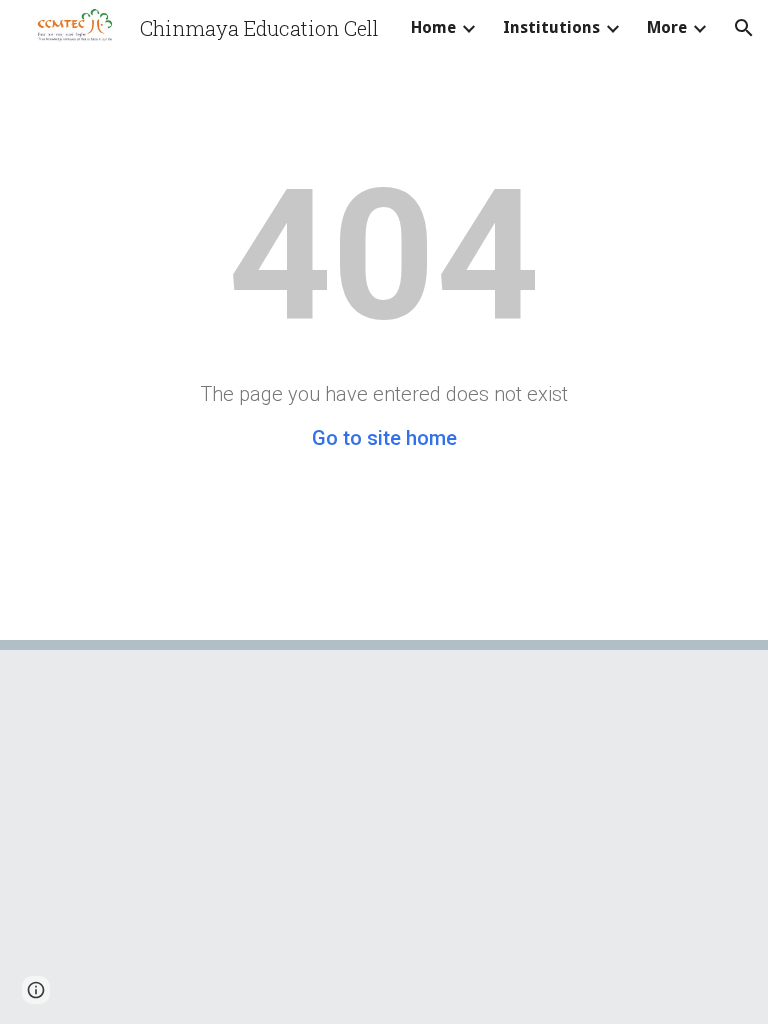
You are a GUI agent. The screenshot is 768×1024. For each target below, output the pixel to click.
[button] (744, 28)
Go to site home (384, 438)
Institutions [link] (551, 27)
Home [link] (433, 27)
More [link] (667, 27)
